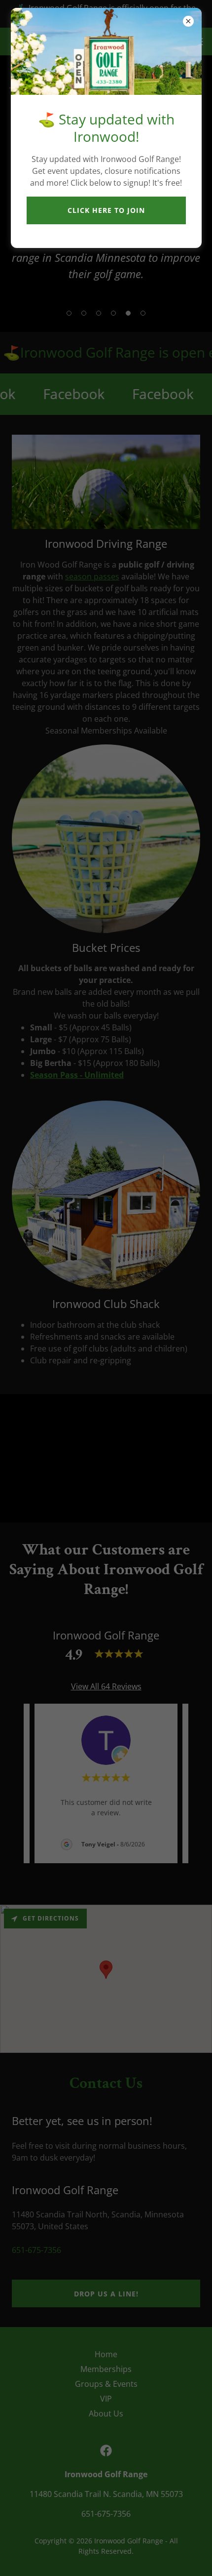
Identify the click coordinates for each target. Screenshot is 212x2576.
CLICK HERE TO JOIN (106, 210)
